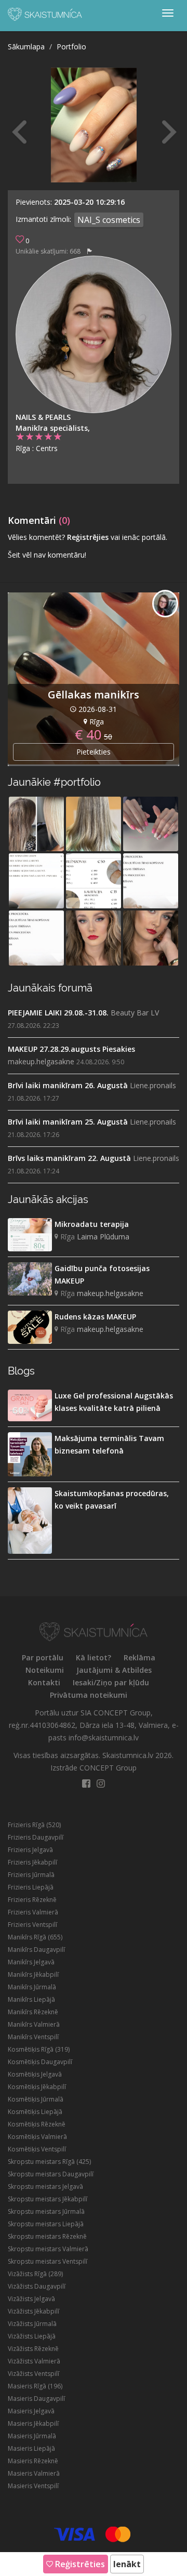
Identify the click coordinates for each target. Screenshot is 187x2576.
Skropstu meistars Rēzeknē (47, 2236)
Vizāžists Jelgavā (31, 2299)
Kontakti (44, 1682)
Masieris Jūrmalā (32, 2436)
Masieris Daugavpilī (36, 2399)
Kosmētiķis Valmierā (37, 2137)
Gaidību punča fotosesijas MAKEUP (102, 1274)
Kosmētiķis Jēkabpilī (37, 2087)
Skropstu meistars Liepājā (46, 2224)
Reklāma (139, 1657)
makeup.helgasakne (41, 1061)
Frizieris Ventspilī (32, 1925)
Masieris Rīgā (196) (35, 2386)
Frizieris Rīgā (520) (34, 1825)
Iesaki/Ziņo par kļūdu (111, 1682)
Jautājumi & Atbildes (114, 1670)
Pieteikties (94, 752)
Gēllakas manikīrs (94, 695)
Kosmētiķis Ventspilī (37, 2149)
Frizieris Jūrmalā (31, 1875)
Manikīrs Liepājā (31, 1999)
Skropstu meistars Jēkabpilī (48, 2199)
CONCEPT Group (108, 1768)
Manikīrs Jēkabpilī (33, 1974)
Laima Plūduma (103, 1237)
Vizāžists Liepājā (32, 2336)
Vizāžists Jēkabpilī (34, 2311)
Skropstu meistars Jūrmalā (46, 2211)
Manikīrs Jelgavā (31, 1962)
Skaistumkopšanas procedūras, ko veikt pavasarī (112, 1500)
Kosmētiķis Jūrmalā (36, 2099)
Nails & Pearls (43, 417)
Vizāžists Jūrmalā (32, 2324)
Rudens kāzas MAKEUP (95, 1317)
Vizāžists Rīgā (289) (35, 2274)
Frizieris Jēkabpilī (32, 1862)
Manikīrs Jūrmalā (32, 1987)
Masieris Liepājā (31, 2448)
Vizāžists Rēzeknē (33, 2349)
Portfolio (71, 47)
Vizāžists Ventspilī (34, 2374)
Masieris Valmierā (34, 2473)
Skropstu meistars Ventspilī (48, 2261)
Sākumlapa (26, 47)
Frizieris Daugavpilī (36, 1837)
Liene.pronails (153, 1085)
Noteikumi (45, 1670)
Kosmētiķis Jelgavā (35, 2074)
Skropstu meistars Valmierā (48, 2249)
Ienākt (127, 2564)
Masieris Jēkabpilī (33, 2423)
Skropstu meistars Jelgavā (45, 2187)
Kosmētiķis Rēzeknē (37, 2124)
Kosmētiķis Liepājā (35, 2112)
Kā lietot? (94, 1657)
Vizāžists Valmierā (34, 2361)
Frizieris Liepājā (31, 1887)
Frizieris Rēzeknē (32, 1900)
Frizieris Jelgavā (30, 1850)
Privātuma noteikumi (89, 1695)
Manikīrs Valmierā (34, 2024)
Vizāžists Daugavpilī (37, 2286)
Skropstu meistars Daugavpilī (51, 2174)
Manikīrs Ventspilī (33, 2037)
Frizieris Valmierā (33, 1912)
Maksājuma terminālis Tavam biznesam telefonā (109, 1444)
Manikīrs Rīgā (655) (35, 1937)
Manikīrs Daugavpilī (36, 1950)
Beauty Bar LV (135, 1013)
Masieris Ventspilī (33, 2486)
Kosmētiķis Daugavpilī (40, 2062)
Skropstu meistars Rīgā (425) (49, 2162)
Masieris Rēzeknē (33, 2461)
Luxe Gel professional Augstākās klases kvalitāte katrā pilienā (114, 1402)
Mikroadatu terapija (92, 1224)
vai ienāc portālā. (139, 537)
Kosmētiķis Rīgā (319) (39, 2049)
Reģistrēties (79, 2564)
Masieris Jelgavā (31, 2411)
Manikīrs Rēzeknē (33, 2012)
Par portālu (43, 1657)
